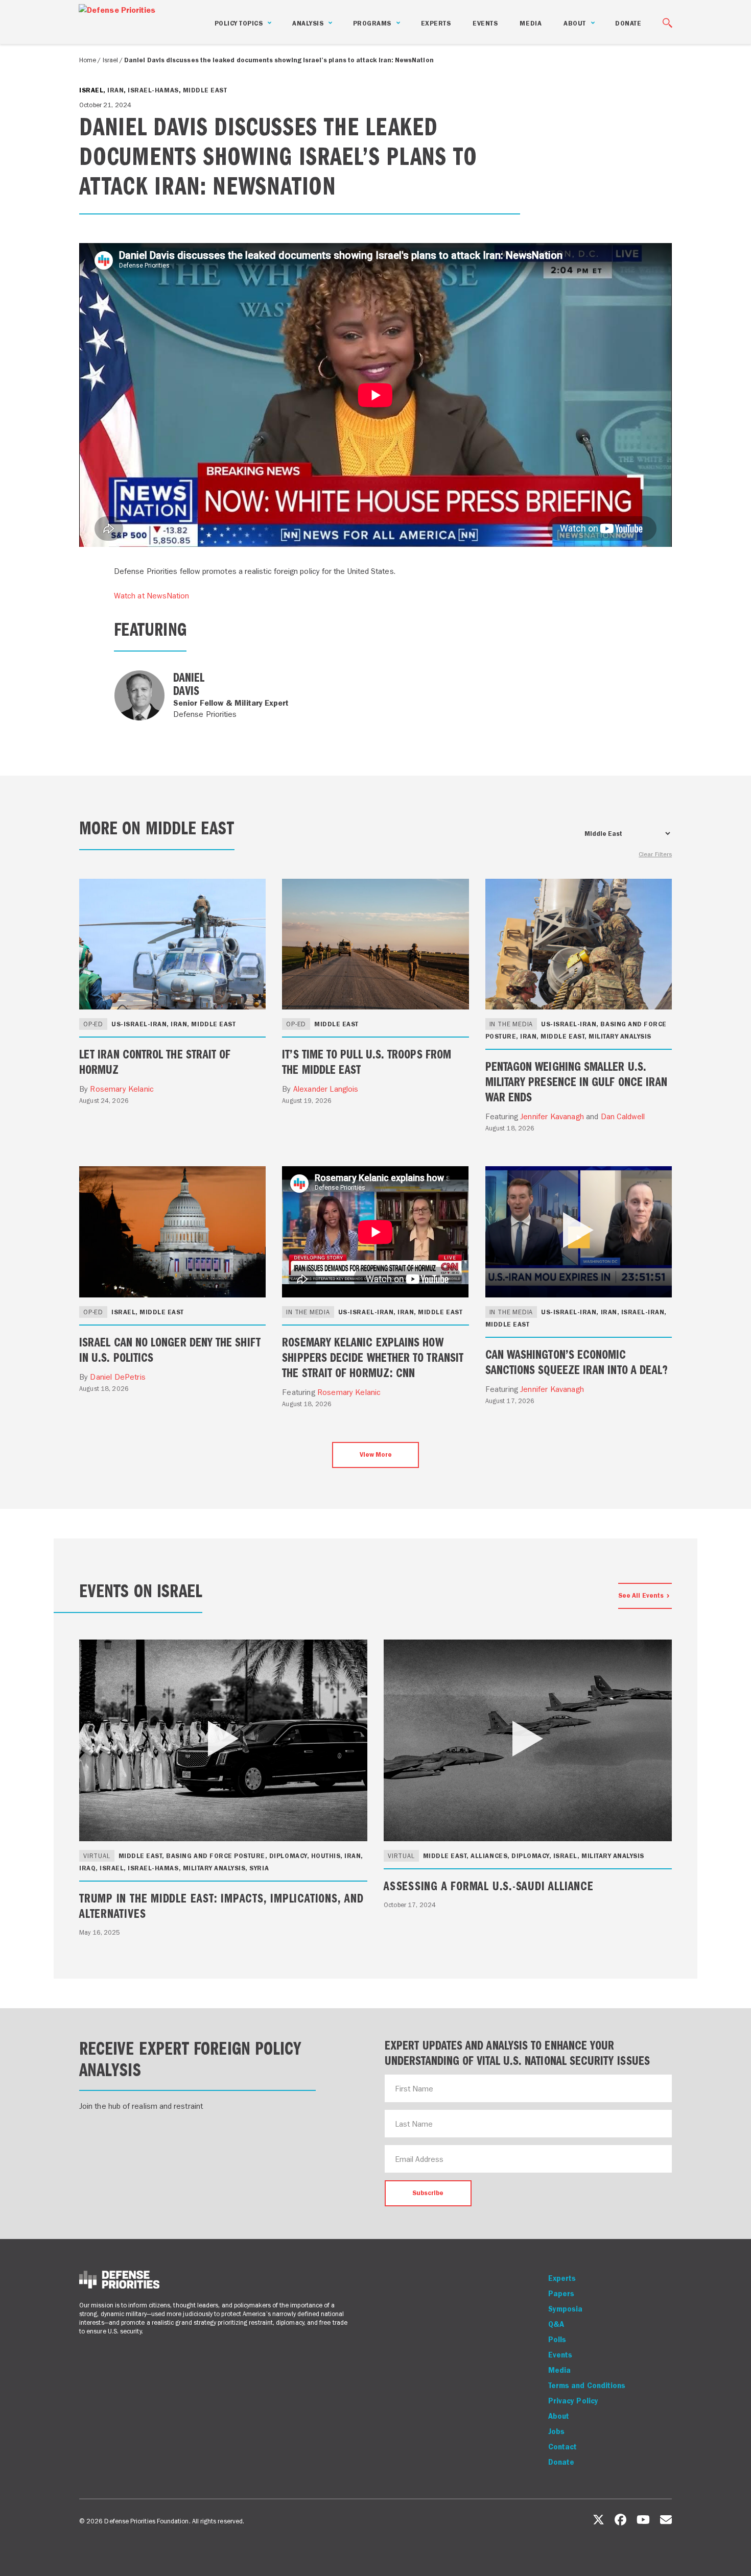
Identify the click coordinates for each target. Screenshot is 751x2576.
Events (485, 23)
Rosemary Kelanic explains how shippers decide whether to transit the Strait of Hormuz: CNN (373, 1357)
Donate (628, 23)
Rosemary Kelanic (122, 1089)
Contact (563, 2447)
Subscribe (428, 2193)
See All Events (641, 1595)
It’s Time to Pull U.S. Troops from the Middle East (367, 1061)
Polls (557, 2340)
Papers (561, 2294)
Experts (436, 23)
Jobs (556, 2431)
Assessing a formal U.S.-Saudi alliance (489, 1885)
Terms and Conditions (587, 2386)
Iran (115, 90)
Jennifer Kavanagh (552, 1116)
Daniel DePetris (118, 1377)
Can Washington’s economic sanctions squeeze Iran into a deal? (577, 1361)
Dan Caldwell (623, 1116)
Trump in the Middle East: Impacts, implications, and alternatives (221, 1905)
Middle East (205, 90)
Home (88, 60)
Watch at (152, 596)
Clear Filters (655, 854)
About (559, 2416)
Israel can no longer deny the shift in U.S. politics (170, 1349)
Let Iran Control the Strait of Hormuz (155, 1061)
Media (531, 23)
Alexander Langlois (326, 1089)
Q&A (556, 2324)
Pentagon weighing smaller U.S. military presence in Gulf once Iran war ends (577, 1081)
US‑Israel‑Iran (139, 1024)
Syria (259, 1868)
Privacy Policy (573, 2401)
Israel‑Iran (643, 1312)
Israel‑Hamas (153, 90)
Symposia (566, 2309)
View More (376, 1454)
